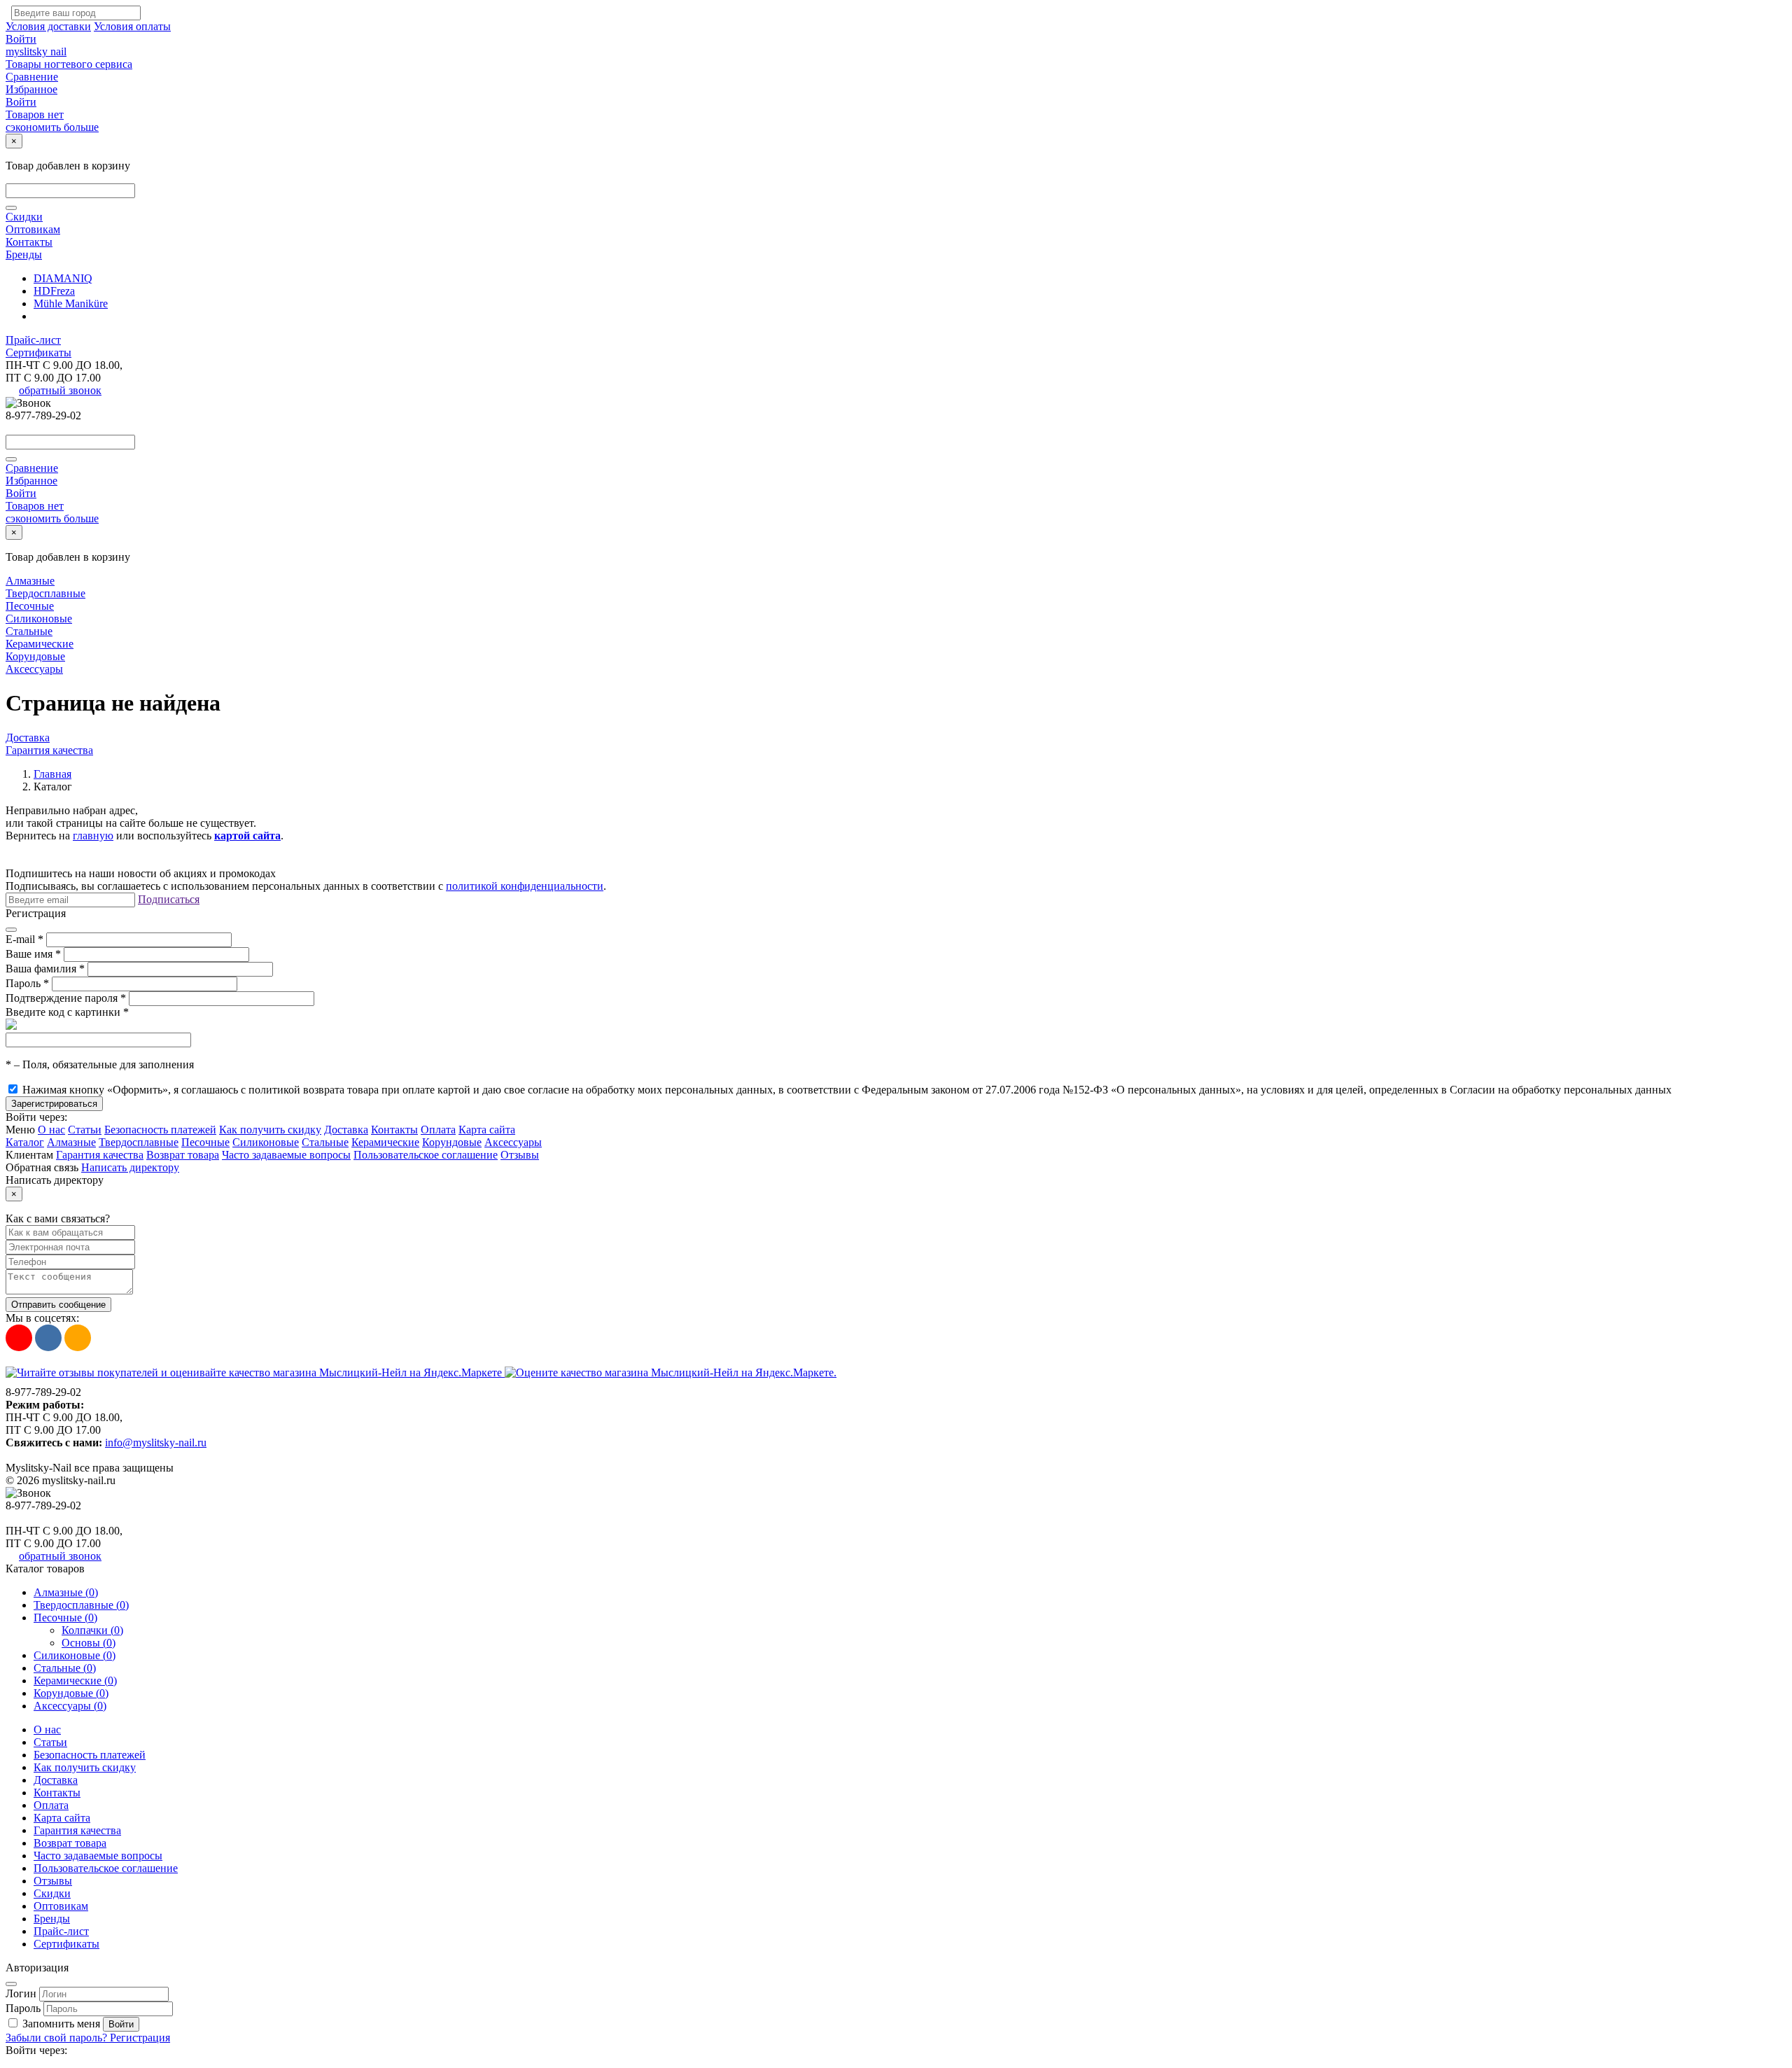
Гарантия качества (49, 750)
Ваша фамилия (45, 969)
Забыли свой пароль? (58, 2038)
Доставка (28, 738)
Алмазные (30, 581)
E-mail (24, 939)
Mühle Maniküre (71, 303)
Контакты (29, 242)
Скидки (24, 217)
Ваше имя (33, 954)
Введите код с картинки (67, 1012)
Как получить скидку (270, 1130)
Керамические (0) (75, 1681)
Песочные (30, 606)
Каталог (25, 1142)
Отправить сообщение (58, 1305)
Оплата (438, 1130)
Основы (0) (89, 1643)
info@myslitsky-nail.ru (156, 1442)
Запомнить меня (61, 2024)
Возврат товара (183, 1155)
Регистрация (140, 2038)
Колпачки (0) (92, 1630)
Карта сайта (487, 1130)
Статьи (85, 1130)
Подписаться (169, 899)
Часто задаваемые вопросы (286, 1155)
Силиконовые (39, 619)
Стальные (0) (65, 1668)
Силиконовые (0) (75, 1655)
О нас (51, 1130)
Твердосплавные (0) (81, 1605)
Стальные (29, 631)
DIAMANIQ (63, 278)
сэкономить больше (52, 127)
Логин (21, 1993)
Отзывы (520, 1155)
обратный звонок (60, 390)
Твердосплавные (45, 593)
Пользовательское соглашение (426, 1155)
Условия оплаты (132, 26)
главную (93, 836)
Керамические (40, 644)
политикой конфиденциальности (525, 886)
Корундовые (35, 656)
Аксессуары (34, 669)
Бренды (24, 254)
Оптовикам (33, 229)
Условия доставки (48, 26)
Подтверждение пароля (66, 998)
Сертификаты (38, 352)
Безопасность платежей (160, 1130)
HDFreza (54, 291)
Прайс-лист (33, 340)
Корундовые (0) (71, 1693)
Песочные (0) (65, 1618)
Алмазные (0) (66, 1592)
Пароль (27, 983)
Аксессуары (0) (70, 1706)
